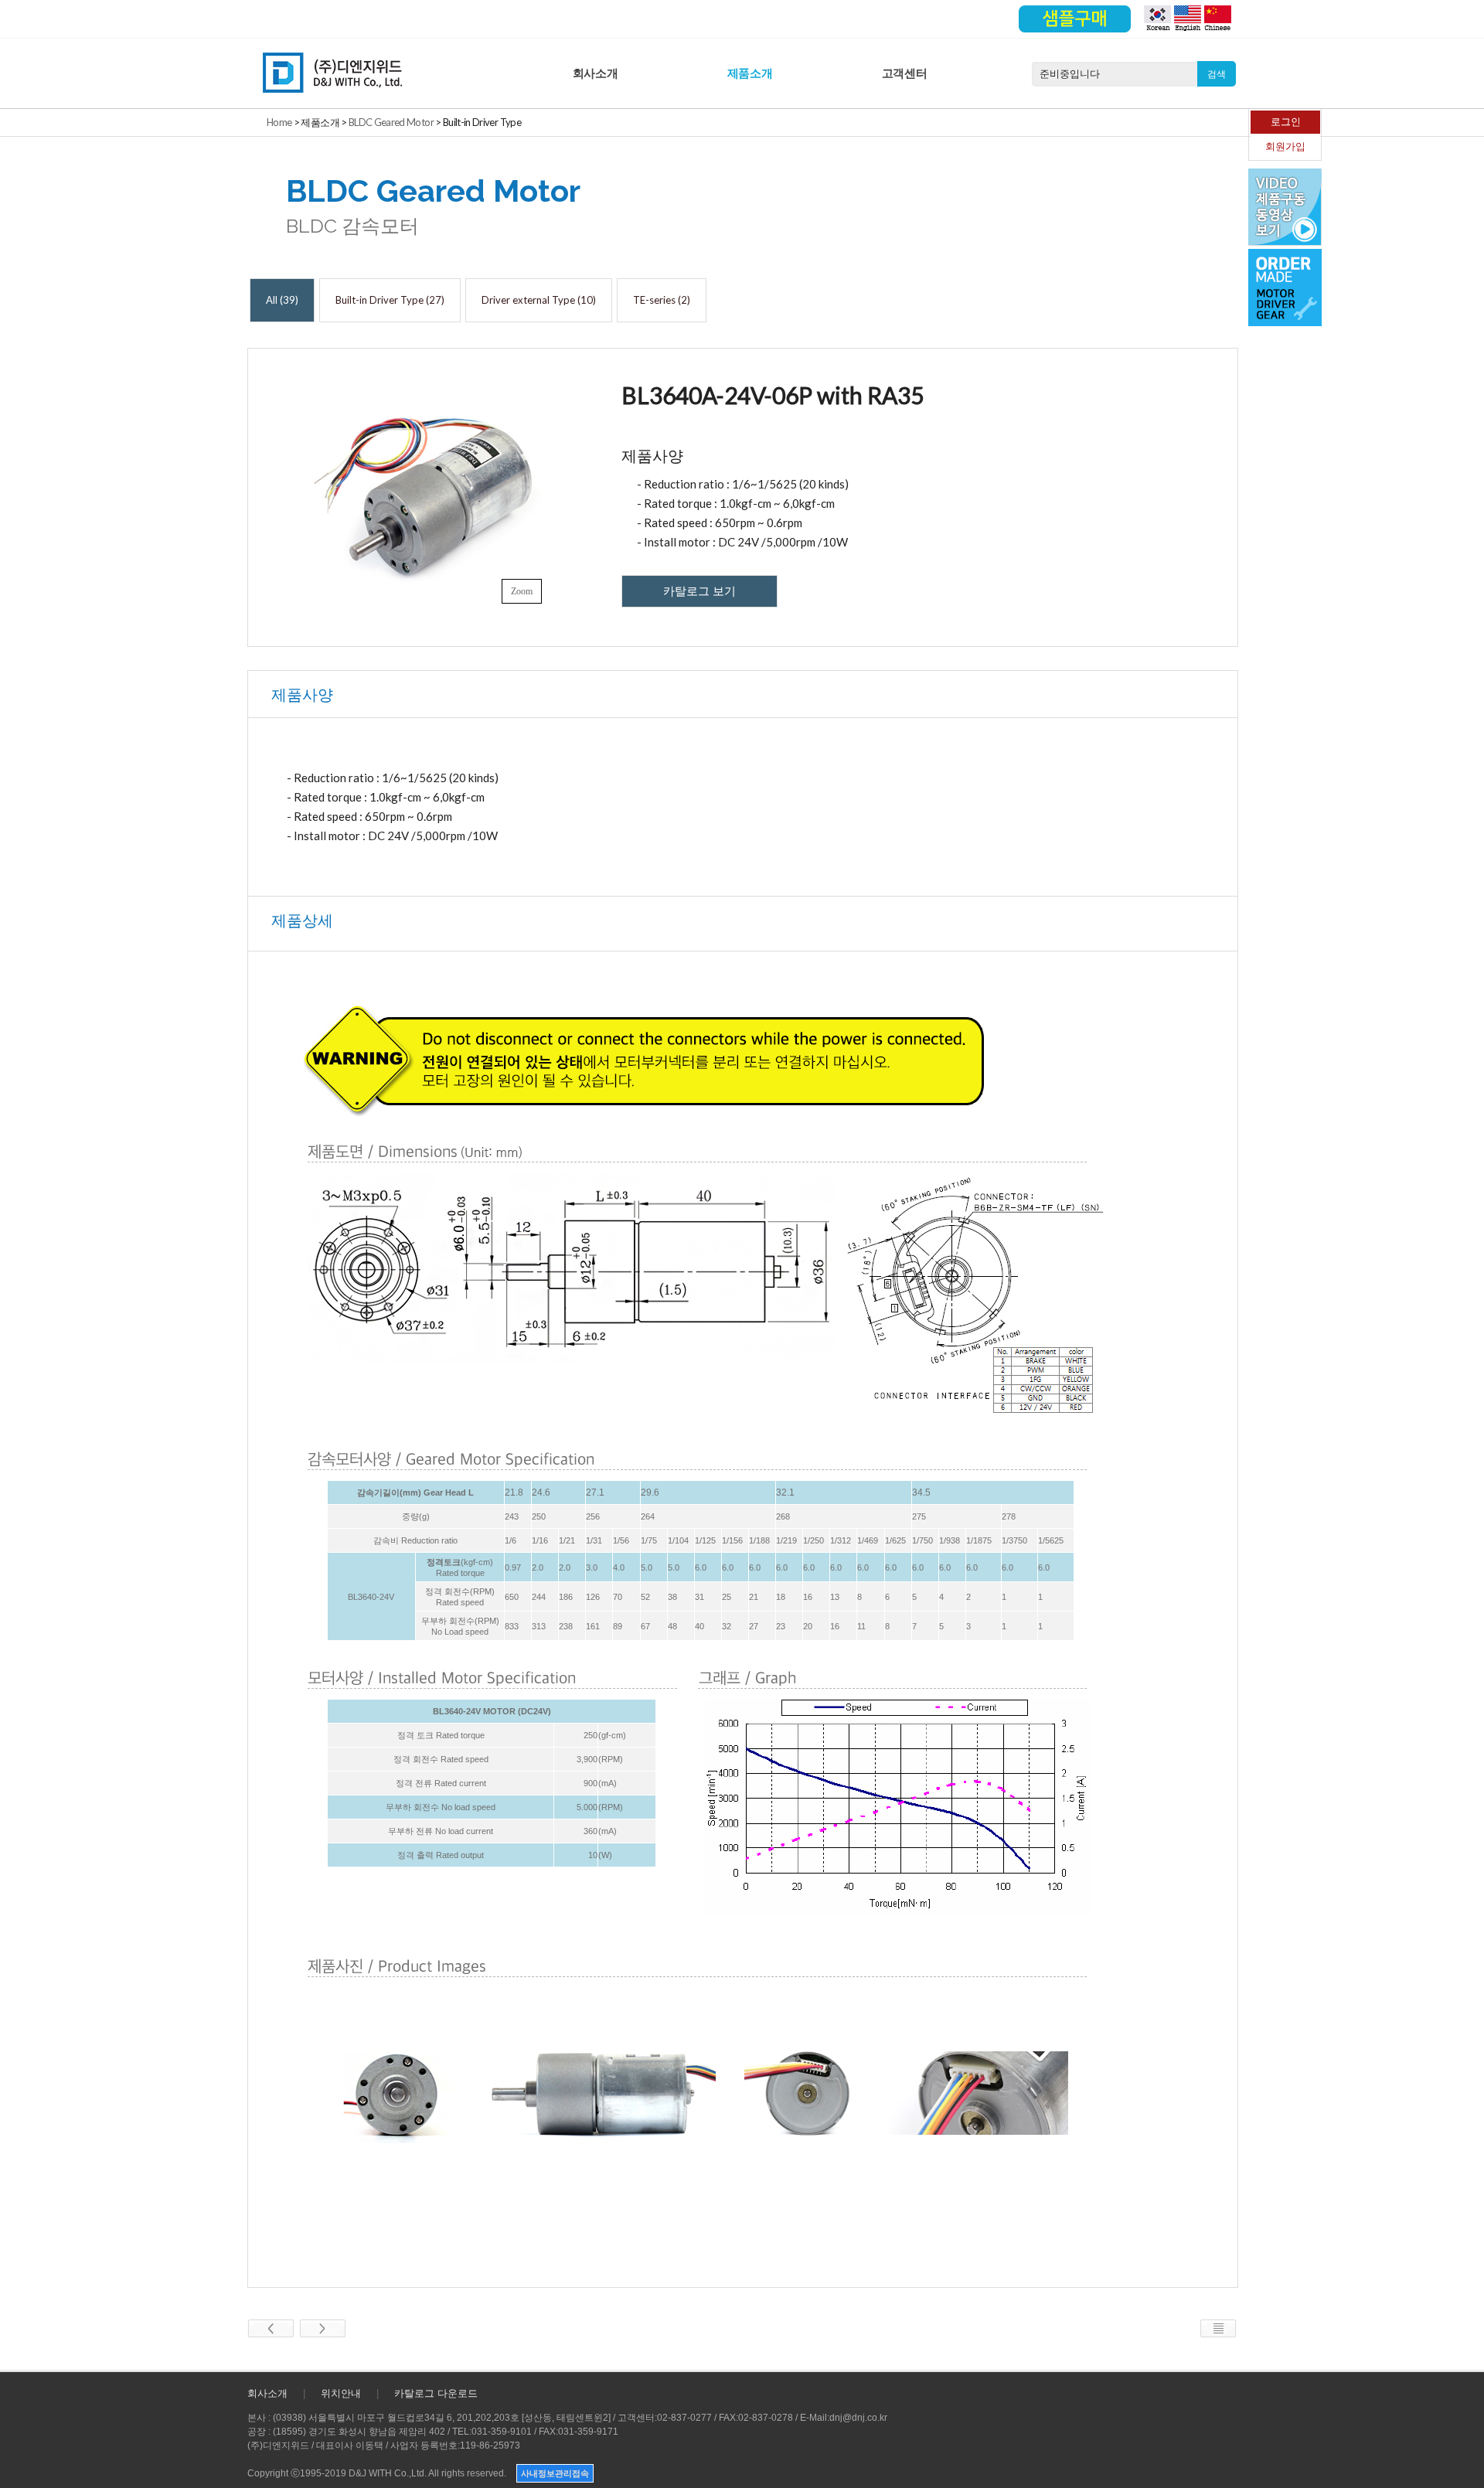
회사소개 (596, 73)
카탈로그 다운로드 (436, 2393)
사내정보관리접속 (555, 2473)
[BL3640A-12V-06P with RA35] (323, 2327)
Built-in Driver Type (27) (390, 300)
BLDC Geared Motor (391, 122)
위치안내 (341, 2393)
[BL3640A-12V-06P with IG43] (271, 2327)
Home (279, 122)
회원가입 (1285, 146)
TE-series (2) (662, 300)
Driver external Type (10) (539, 300)
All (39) (282, 300)
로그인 (1286, 122)
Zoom (522, 591)
